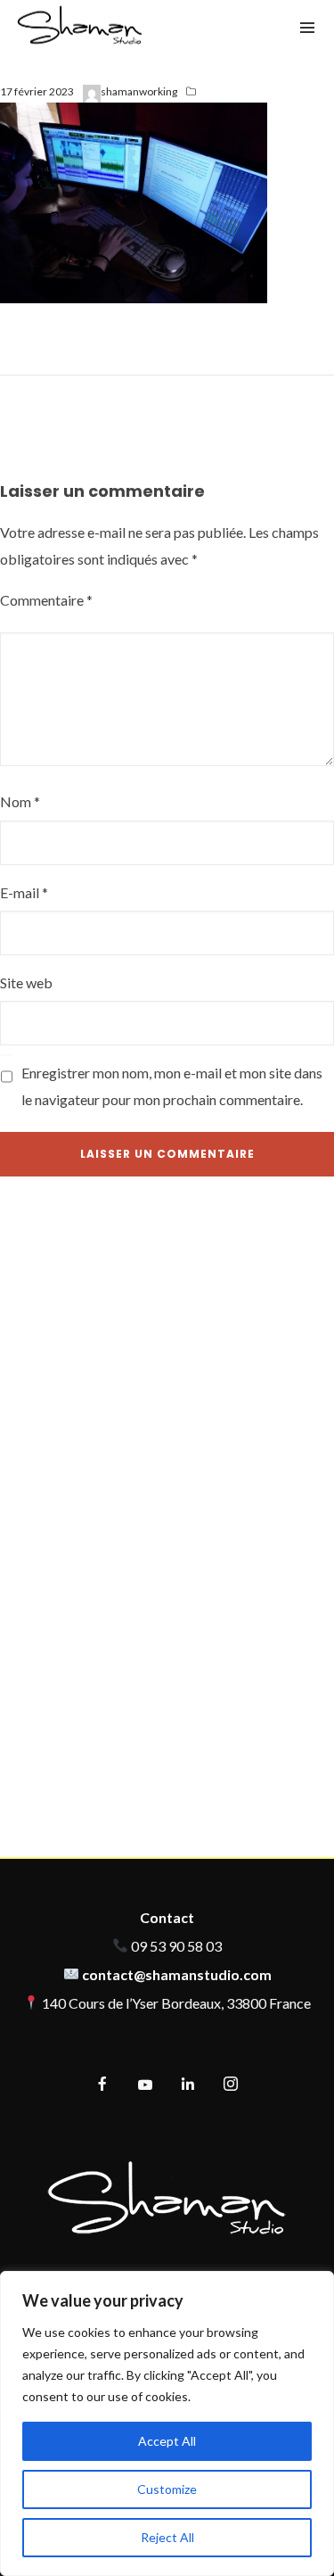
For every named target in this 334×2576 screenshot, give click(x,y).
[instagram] (231, 2085)
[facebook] (102, 2085)
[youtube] (145, 2092)
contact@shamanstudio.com (177, 1974)
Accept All (167, 2441)
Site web (26, 983)
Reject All (167, 2537)
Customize (167, 2489)
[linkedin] (188, 2085)
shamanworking (139, 91)
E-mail (24, 892)
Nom (20, 801)
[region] (167, 2423)
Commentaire (46, 600)
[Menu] (307, 27)
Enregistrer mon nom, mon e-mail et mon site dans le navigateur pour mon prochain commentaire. (172, 1086)
